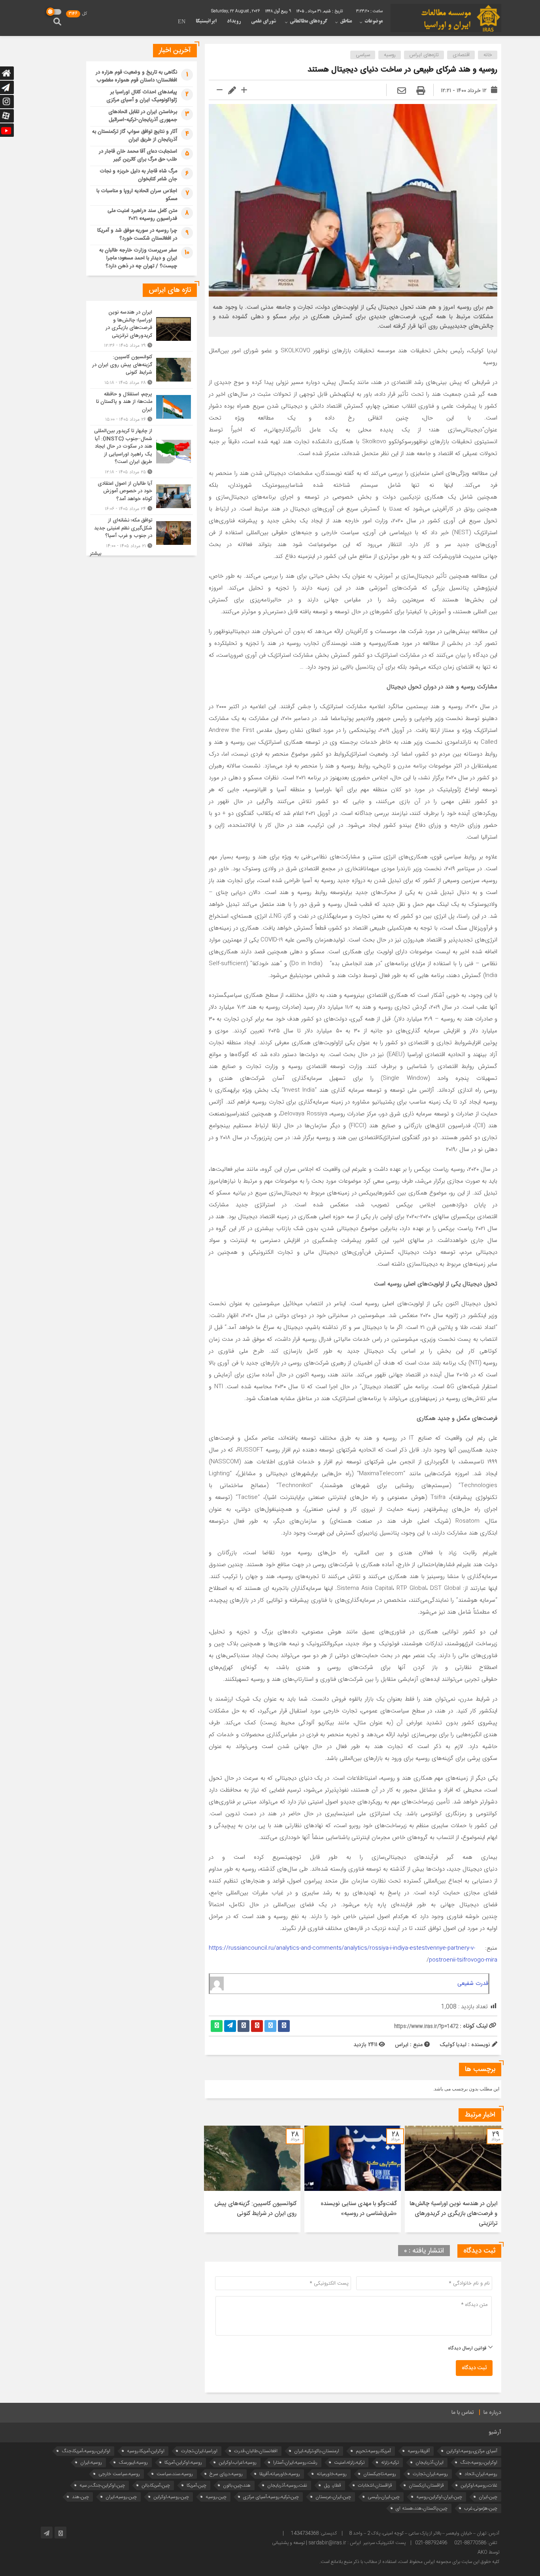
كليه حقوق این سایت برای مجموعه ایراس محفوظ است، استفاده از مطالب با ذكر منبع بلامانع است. (409, 2562)
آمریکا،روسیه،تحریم (373, 2451)
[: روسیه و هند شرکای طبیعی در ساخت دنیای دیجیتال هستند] (402, 91)
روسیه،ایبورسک (133, 2462)
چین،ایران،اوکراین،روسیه (439, 2497)
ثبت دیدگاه (474, 2368)
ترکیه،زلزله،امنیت (349, 2462)
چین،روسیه (216, 2497)
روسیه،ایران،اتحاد (481, 2474)
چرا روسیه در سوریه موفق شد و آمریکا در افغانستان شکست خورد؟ (137, 234)
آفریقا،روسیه (419, 2451)
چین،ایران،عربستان (333, 2497)
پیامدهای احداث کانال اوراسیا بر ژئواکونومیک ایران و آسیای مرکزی (142, 96)
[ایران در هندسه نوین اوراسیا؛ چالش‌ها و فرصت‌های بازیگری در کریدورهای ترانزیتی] (142, 329)
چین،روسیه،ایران (121, 2497)
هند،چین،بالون (237, 2485)
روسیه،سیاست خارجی (119, 2474)
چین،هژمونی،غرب (481, 2508)
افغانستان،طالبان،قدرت (256, 2451)
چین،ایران (488, 2497)
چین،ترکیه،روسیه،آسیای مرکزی (271, 2497)
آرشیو (495, 2432)
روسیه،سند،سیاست (175, 2474)
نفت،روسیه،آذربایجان (287, 2485)
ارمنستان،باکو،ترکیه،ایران (317, 2451)
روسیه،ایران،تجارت (430, 2474)
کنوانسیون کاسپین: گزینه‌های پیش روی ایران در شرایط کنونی (255, 2209)
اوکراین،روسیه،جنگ (479, 2462)
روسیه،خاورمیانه (332, 2474)
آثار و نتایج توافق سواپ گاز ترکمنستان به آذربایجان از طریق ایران (135, 136)
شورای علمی (263, 21)
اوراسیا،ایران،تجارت (199, 2451)
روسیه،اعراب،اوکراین (238, 2462)
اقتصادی (461, 55)
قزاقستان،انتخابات (375, 2485)
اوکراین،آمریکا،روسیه (146, 2451)
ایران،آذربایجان (430, 2462)
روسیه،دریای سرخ (226, 2474)
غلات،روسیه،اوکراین (479, 2485)
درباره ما (492, 2413)
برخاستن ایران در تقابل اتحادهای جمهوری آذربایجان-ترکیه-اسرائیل (143, 116)
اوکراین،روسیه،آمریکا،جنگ (86, 2451)
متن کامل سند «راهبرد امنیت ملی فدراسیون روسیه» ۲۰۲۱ (142, 215)
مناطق (346, 21)
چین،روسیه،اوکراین (171, 2497)
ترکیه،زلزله (390, 2462)
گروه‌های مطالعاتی (309, 21)
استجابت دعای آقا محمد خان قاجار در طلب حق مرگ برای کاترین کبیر (138, 155)
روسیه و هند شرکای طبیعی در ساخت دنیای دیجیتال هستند (402, 70)
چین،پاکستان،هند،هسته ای (422, 2508)
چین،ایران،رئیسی (384, 2497)
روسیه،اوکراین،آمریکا (183, 2462)
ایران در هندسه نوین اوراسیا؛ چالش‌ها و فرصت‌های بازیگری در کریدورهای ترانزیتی (453, 2214)
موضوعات (374, 21)
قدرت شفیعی (473, 1983)
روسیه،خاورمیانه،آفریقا (280, 2474)
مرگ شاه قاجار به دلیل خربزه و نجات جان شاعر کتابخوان (138, 175)
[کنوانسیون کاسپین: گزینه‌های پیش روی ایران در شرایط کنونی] (142, 370)
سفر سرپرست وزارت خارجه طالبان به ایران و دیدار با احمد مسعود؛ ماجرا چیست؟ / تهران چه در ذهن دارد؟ (138, 258)
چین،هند (80, 2497)
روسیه (390, 55)
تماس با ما (463, 2413)
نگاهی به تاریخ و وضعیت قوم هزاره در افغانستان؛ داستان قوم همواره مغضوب (136, 76)
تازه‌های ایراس (424, 55)
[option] (453, 2179)
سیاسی (363, 55)
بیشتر (96, 554)
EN (182, 22)
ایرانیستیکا (206, 21)
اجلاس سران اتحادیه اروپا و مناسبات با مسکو (137, 195)
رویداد (234, 21)
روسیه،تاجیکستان (380, 2474)
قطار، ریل (332, 2485)
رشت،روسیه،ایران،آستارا (295, 2462)
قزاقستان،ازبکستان (426, 2485)
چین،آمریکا (196, 2485)
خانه (488, 55)
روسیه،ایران (91, 2462)
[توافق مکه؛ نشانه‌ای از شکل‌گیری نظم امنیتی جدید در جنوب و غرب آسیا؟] (142, 532)
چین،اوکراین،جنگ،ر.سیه (102, 2485)
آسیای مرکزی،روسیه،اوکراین (472, 2451)
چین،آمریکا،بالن (156, 2485)
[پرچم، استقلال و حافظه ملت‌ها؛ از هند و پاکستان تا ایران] (142, 407)
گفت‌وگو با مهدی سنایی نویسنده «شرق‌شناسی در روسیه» (359, 2209)
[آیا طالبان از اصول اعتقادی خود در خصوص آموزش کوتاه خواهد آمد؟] (142, 496)
